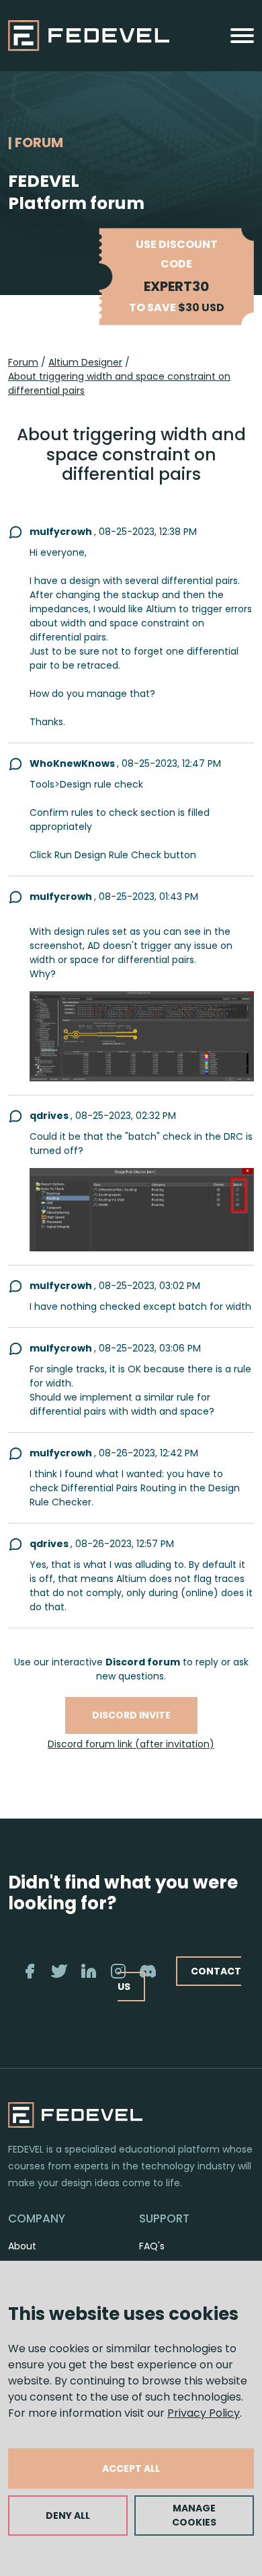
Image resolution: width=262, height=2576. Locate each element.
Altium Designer (85, 362)
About (22, 2246)
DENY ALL (68, 2516)
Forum (23, 362)
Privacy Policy (204, 2413)
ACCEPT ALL (131, 2468)
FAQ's (152, 2246)
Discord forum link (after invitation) (131, 1744)
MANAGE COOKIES (194, 2515)
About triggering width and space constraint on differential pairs (119, 383)
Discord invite (131, 1715)
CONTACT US (179, 1979)
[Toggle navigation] (242, 36)
